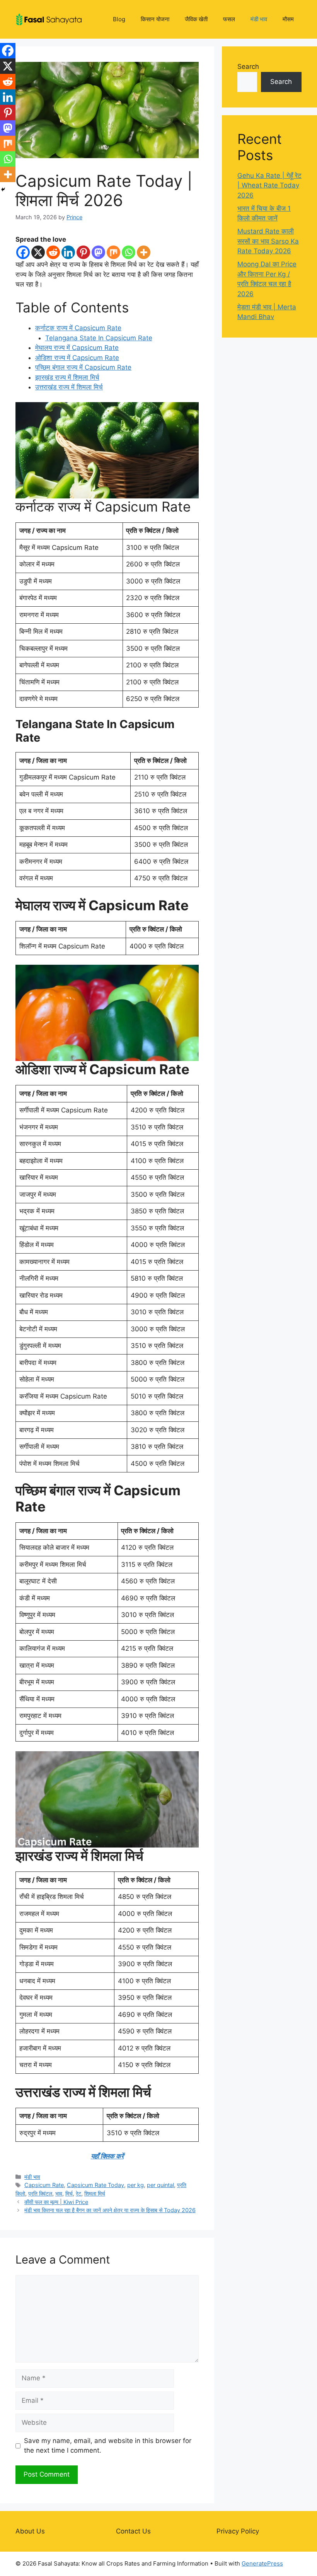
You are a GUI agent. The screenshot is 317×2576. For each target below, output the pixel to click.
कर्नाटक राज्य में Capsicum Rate (78, 328)
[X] (38, 252)
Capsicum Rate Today (95, 2185)
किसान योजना (155, 19)
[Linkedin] (68, 252)
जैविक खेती (196, 19)
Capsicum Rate (44, 2185)
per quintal (160, 2185)
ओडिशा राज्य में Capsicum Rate (77, 358)
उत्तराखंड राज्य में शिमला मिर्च (69, 387)
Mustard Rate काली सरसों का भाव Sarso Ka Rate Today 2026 (268, 241)
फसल (229, 19)
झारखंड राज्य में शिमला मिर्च (67, 377)
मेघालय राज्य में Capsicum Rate (77, 348)
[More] (144, 252)
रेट (78, 2193)
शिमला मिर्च (95, 2193)
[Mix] (113, 252)
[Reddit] (53, 252)
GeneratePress (262, 2563)
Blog (119, 19)
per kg (135, 2185)
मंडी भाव (259, 19)
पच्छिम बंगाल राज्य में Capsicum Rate (83, 367)
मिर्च (69, 2193)
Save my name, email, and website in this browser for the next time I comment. (108, 2446)
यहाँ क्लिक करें (107, 2156)
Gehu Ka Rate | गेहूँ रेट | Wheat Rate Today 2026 (269, 185)
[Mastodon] (98, 252)
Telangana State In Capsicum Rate (99, 338)
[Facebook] (23, 252)
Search (248, 67)
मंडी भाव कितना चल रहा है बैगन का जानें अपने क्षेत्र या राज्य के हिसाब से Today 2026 (110, 2210)
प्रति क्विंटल (40, 2193)
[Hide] (3, 189)
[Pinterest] (83, 252)
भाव (59, 2193)
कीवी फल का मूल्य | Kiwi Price (56, 2202)
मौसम (288, 19)
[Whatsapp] (129, 252)
